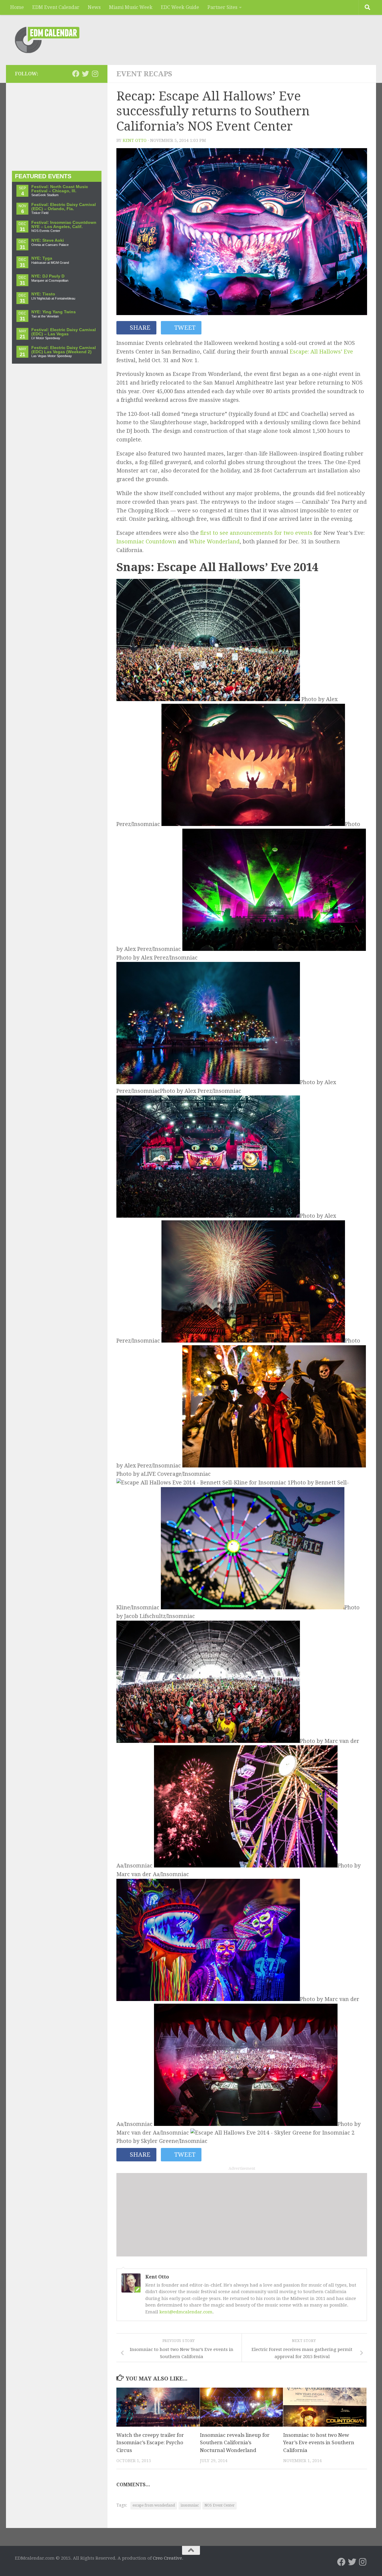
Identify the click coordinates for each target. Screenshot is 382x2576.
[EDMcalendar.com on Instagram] (95, 74)
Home (17, 7)
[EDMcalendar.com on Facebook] (76, 74)
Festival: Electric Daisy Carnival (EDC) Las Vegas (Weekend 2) (64, 350)
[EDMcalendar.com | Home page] (47, 40)
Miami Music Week (131, 7)
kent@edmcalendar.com (186, 2312)
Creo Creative (167, 2558)
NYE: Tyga (42, 258)
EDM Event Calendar (56, 7)
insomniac (190, 2505)
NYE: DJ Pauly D (48, 276)
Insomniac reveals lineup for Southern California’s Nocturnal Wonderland (235, 2443)
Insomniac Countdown (146, 541)
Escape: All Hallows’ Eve (321, 352)
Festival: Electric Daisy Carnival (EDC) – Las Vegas (64, 332)
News (94, 7)
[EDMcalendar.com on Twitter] (85, 74)
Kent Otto (135, 140)
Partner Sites (222, 7)
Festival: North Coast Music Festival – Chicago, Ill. (60, 189)
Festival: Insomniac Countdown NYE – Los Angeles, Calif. (64, 225)
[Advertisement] (242, 2215)
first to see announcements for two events (256, 533)
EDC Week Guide (180, 7)
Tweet (184, 328)
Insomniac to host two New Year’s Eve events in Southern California (319, 2443)
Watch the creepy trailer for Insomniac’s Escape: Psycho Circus (150, 2443)
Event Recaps (144, 74)
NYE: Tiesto (43, 294)
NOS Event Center (220, 2505)
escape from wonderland (154, 2505)
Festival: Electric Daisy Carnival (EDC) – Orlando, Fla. (64, 207)
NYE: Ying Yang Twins (54, 312)
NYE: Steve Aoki (48, 240)
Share (139, 328)
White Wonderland (214, 541)
